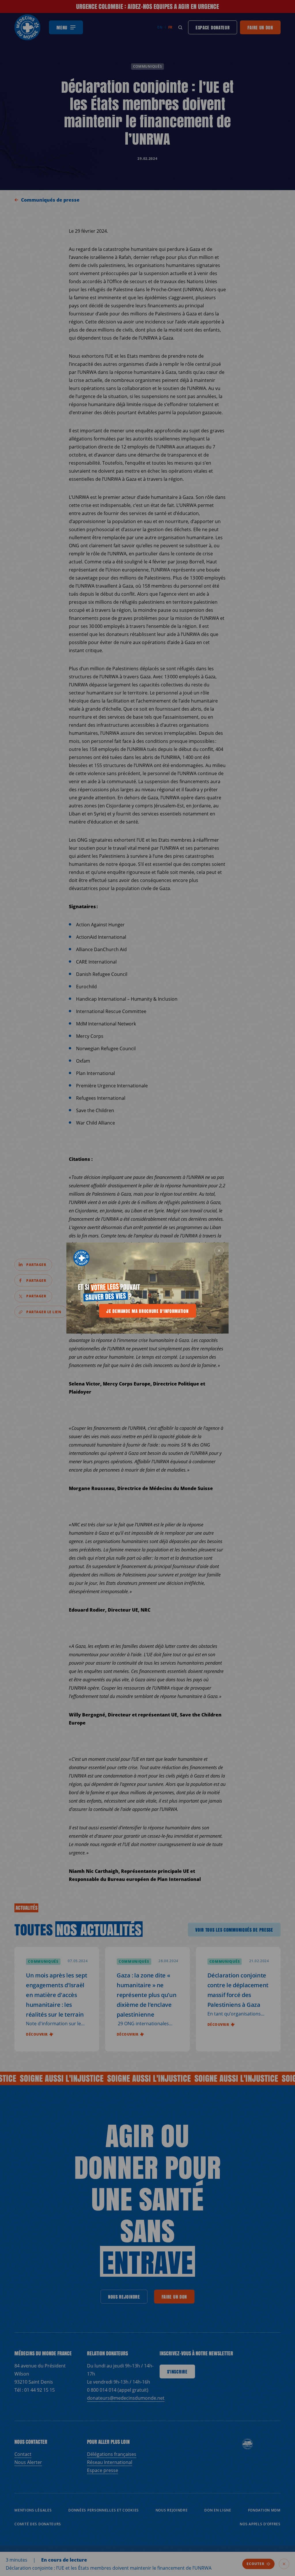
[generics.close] (219, 1251)
